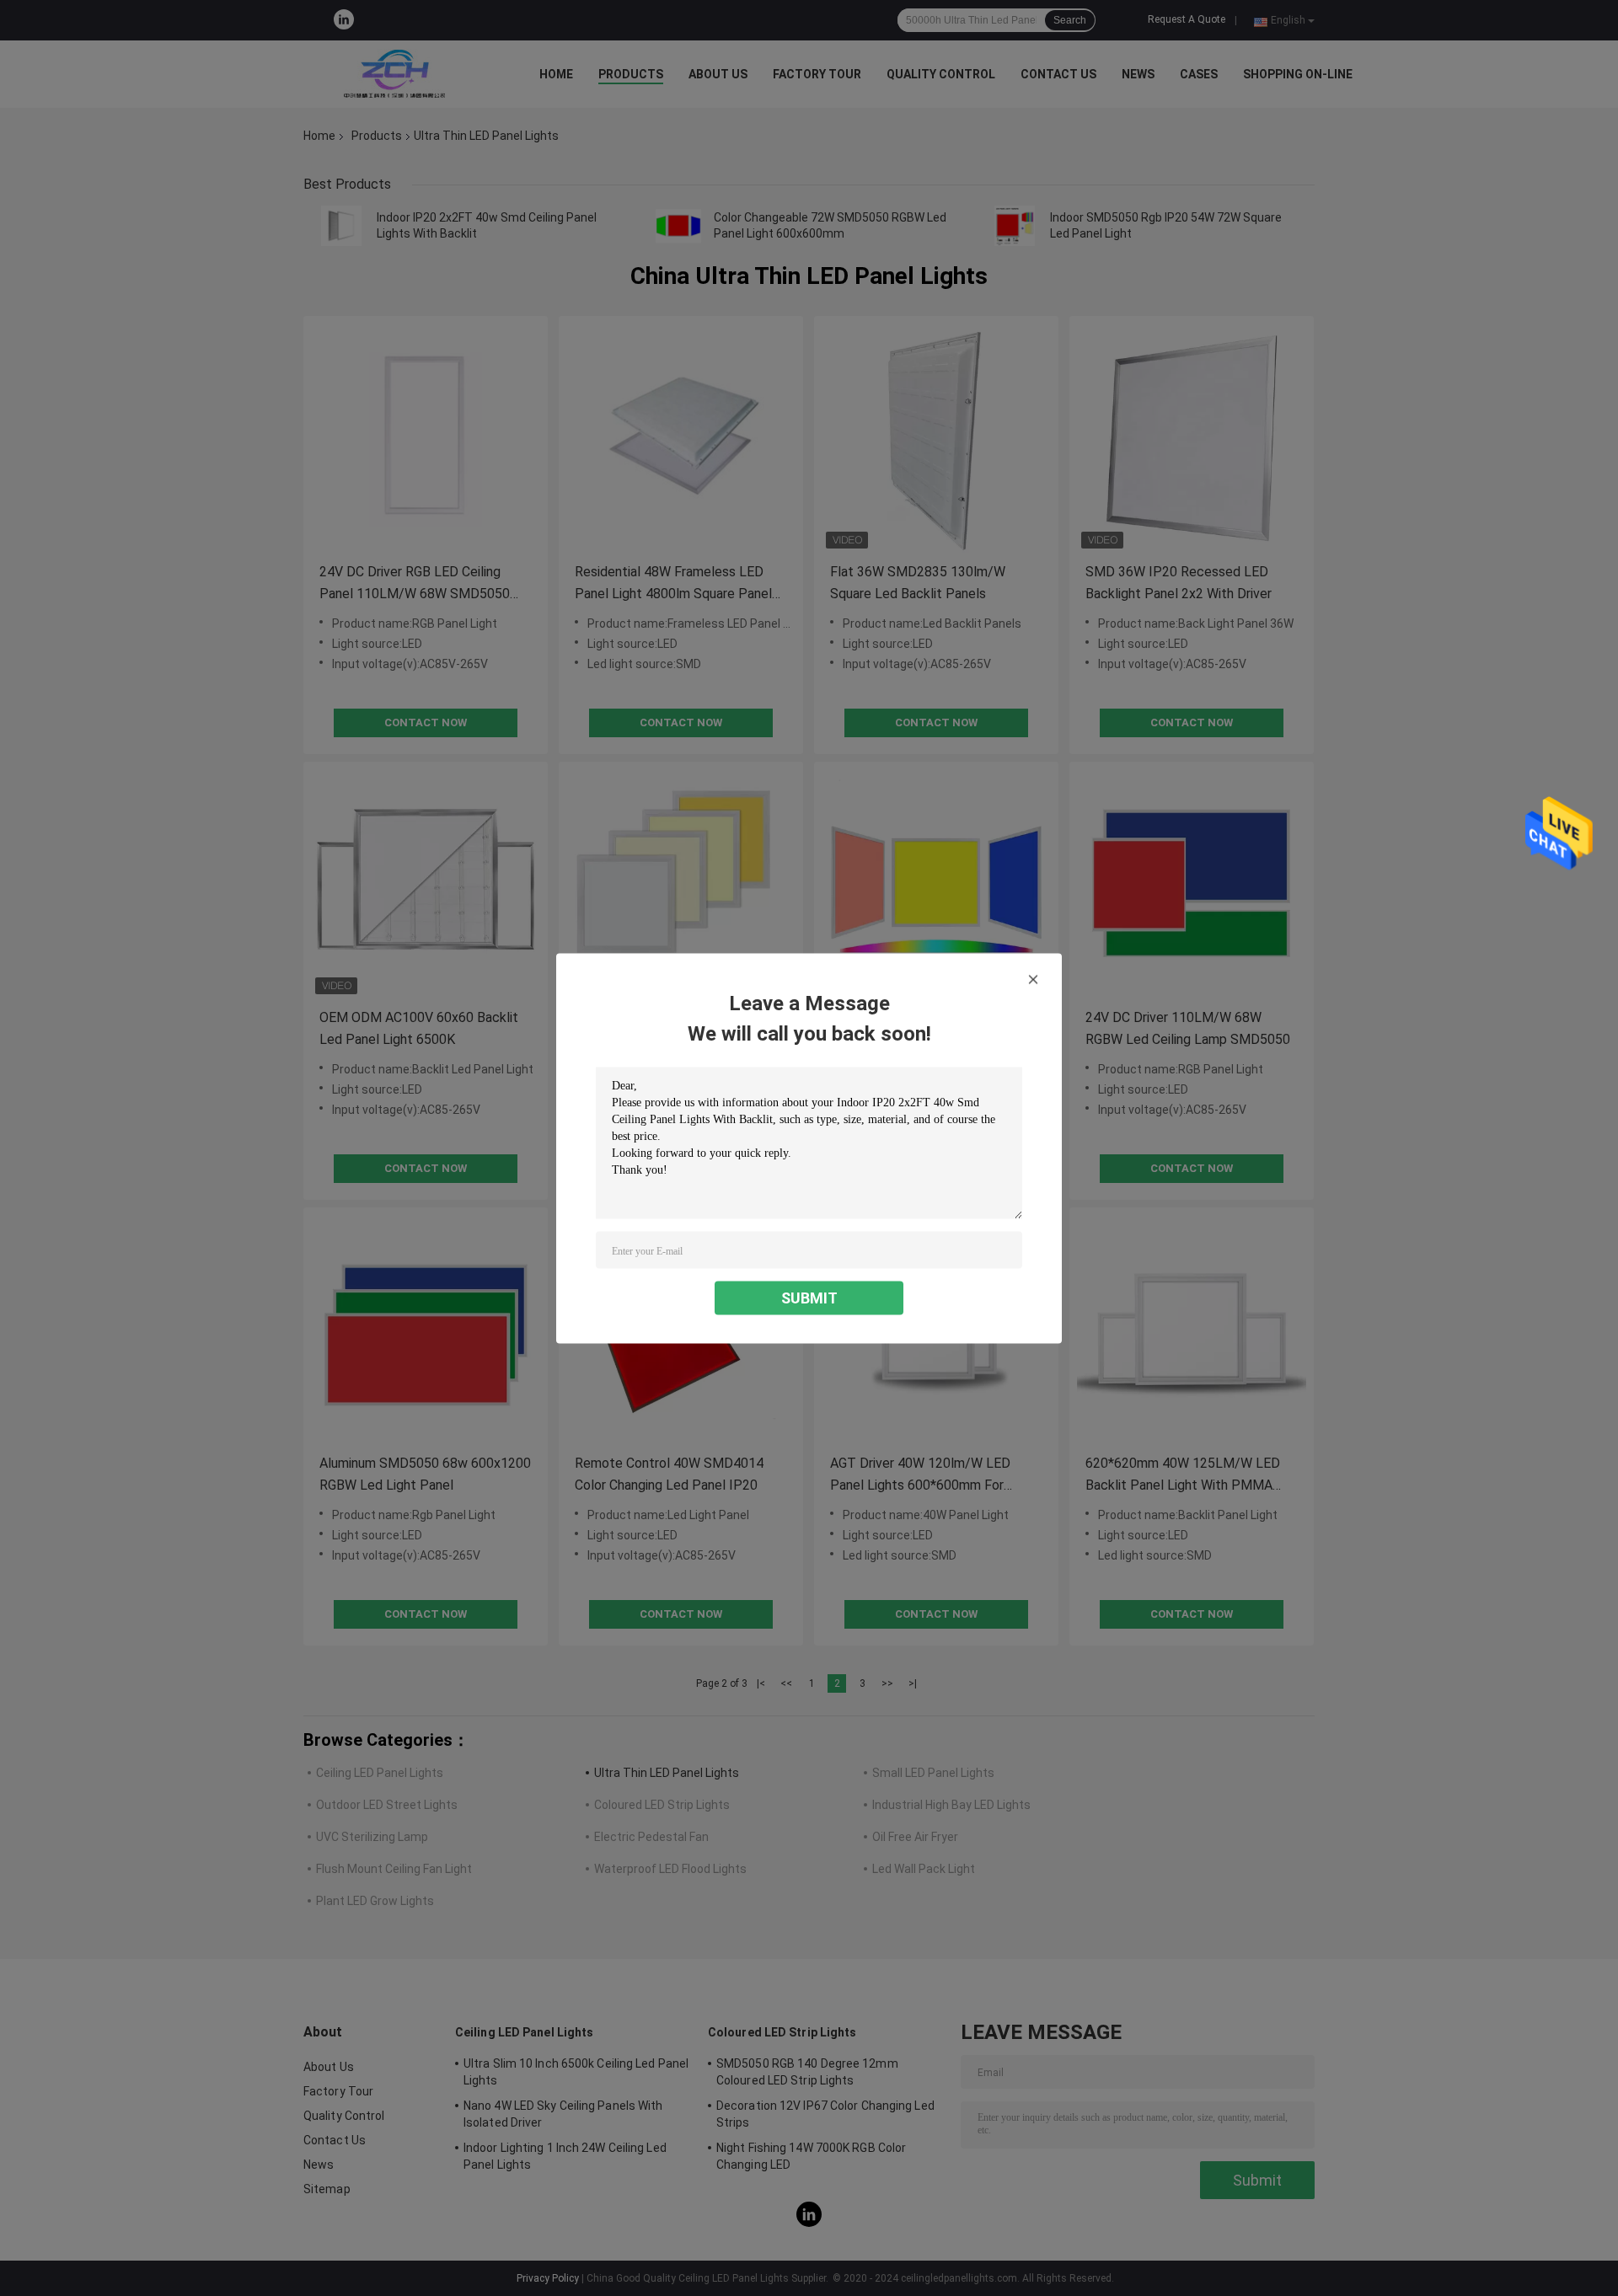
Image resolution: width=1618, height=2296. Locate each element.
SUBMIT (809, 1297)
